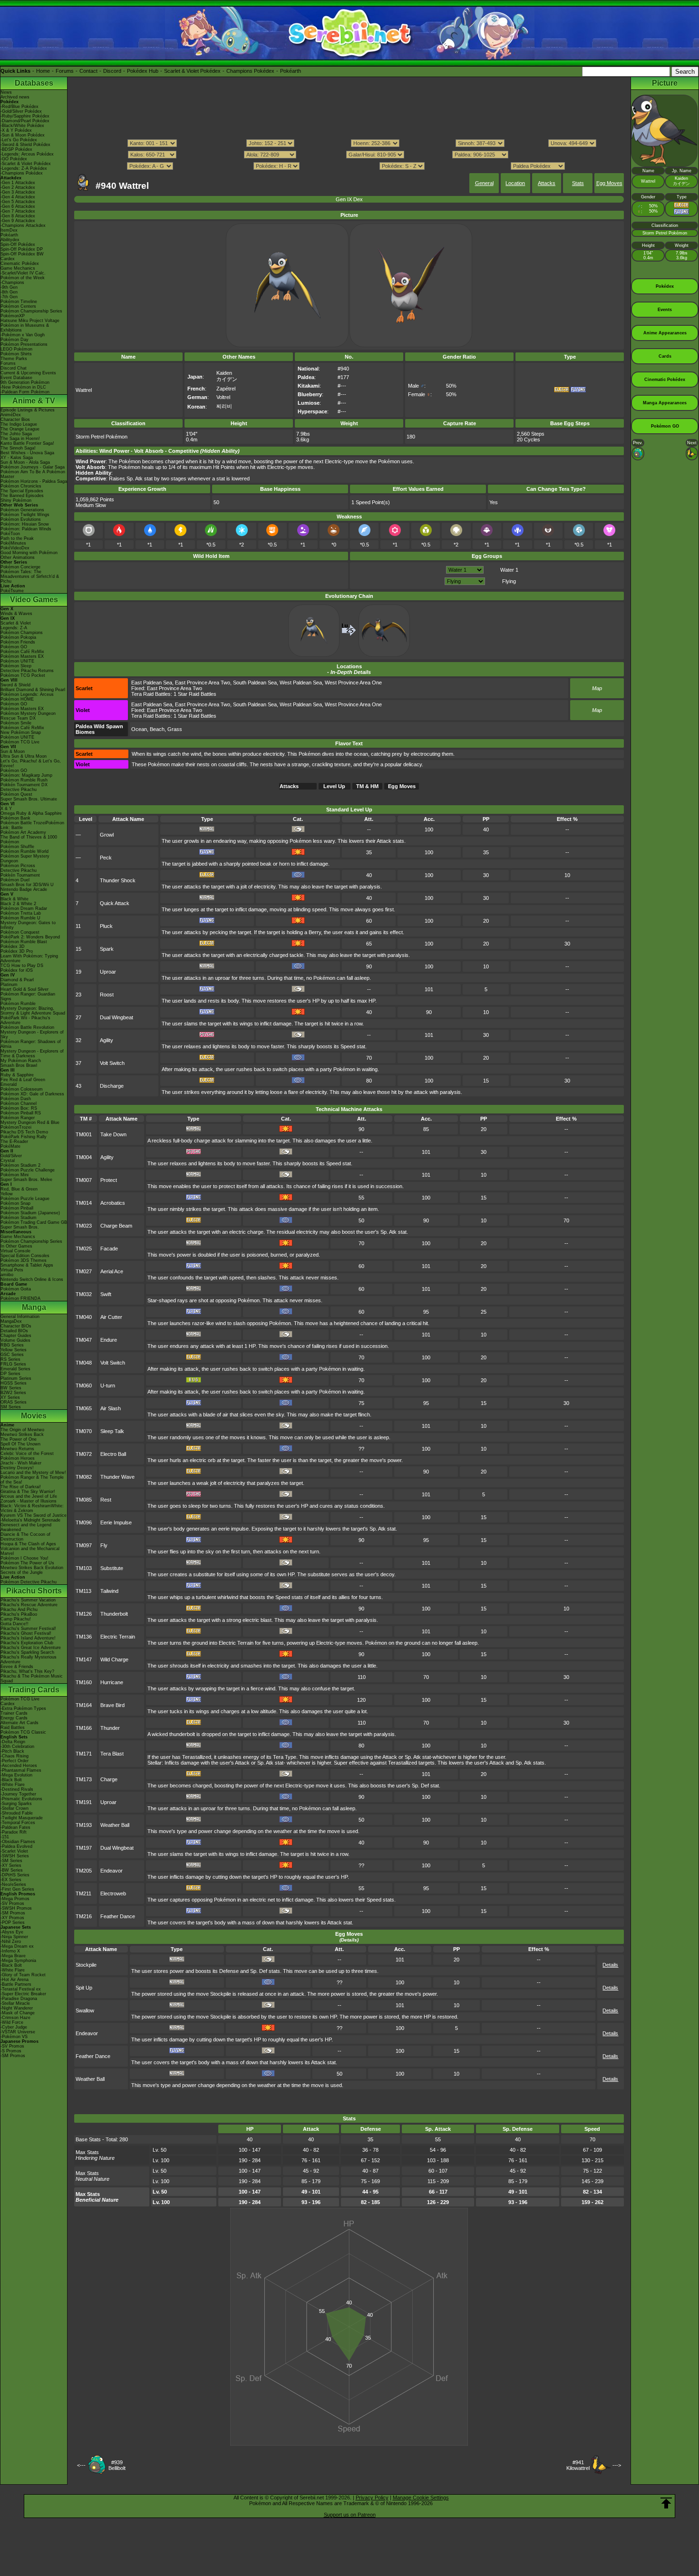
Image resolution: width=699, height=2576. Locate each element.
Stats (578, 183)
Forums (65, 71)
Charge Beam (116, 1226)
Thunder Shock (118, 880)
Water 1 (509, 570)
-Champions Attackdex (23, 225)
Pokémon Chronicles (21, 486)
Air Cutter (111, 1317)
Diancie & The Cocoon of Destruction (25, 1537)
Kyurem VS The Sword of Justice (34, 1515)
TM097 (84, 1545)
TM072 (84, 1454)
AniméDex (11, 415)
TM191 (84, 1802)
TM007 (84, 1180)
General (484, 183)
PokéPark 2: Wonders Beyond (30, 937)
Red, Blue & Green (19, 1189)
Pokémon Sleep (16, 666)
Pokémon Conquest (20, 932)
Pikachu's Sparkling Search (27, 1652)
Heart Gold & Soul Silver (24, 989)
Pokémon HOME (17, 699)
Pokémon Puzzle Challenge (28, 1170)
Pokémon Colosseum (22, 1089)
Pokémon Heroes (18, 1458)
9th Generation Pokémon (25, 382)
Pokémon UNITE (17, 661)
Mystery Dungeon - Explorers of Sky (32, 1034)
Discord (112, 71)
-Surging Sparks (16, 1804)
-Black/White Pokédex (22, 126)
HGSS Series (14, 1383)
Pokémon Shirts (16, 354)
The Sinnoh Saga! (18, 448)
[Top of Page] (666, 2503)
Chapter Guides (16, 1336)
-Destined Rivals (17, 1789)
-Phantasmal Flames (21, 1770)
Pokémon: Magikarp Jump (26, 775)
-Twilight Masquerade (22, 1818)
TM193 (84, 1825)
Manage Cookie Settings (421, 2498)
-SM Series (11, 1861)
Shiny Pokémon (16, 500)
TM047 (84, 1340)
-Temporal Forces (18, 1823)
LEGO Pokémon (16, 349)
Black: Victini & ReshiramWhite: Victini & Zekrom (32, 1508)
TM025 (84, 1249)
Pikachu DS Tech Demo (24, 1132)
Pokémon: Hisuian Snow (25, 524)
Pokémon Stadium (19, 1218)
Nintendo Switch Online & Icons (32, 1279)
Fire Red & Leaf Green (23, 1080)
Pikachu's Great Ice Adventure (31, 1648)
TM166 (84, 1728)
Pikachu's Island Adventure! (28, 1638)
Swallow (85, 2010)
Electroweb (113, 1893)
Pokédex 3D (13, 946)
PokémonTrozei (16, 1127)
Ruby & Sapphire (17, 1075)
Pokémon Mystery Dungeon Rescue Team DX (28, 716)
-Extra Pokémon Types (23, 1708)
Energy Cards (14, 1718)
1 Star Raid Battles (195, 694)
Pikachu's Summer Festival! (28, 1629)
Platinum (9, 985)
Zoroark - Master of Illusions (29, 1501)
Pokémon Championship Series (31, 311)
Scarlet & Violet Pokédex (192, 71)
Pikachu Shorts (34, 1591)
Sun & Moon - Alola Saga (25, 462)
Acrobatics (113, 1203)
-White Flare (13, 1785)
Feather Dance (118, 1916)
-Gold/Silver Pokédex (21, 111)
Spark (107, 949)
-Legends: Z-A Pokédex (24, 168)
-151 (5, 1837)
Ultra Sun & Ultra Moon (24, 756)
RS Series (10, 1359)
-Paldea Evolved (16, 1846)
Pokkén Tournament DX (24, 785)
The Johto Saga (16, 434)
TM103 (84, 1568)
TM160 (84, 1682)
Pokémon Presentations (24, 344)
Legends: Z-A (14, 628)
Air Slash (111, 1408)
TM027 (84, 1271)
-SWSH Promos (16, 1908)
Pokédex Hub (143, 71)
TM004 (84, 1157)
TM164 (84, 1705)
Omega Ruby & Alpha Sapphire (31, 813)
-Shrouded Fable (17, 1813)
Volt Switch (112, 1063)
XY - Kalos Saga (17, 458)
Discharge (112, 1086)
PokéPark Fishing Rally (24, 1137)
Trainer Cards (14, 1713)
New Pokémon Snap (21, 732)
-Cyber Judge (14, 2027)
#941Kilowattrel (578, 2465)
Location (515, 183)
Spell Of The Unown (20, 1444)
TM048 (84, 1363)
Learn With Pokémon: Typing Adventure (29, 958)
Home (43, 71)
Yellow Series (14, 1350)
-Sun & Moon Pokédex (23, 135)
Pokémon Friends (18, 642)
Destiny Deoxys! (17, 1468)
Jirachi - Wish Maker (21, 1463)
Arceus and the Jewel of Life (29, 1496)
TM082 (84, 1477)
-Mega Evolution (16, 1775)
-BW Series (12, 1870)
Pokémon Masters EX (22, 656)
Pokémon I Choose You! (24, 1558)
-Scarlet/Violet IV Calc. (23, 273)
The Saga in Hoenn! (20, 439)
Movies (34, 1416)
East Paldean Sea (152, 683)
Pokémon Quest (16, 794)
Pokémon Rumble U (20, 918)
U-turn (108, 1386)
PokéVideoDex (15, 548)
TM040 (84, 1317)
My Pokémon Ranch (21, 1061)
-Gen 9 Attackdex (18, 221)
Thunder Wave (117, 1477)
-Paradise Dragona (19, 1999)
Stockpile (86, 1965)
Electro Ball (113, 1454)
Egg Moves (609, 183)
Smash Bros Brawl (19, 1065)
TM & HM (367, 786)
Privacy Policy (372, 2498)
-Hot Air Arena (15, 1980)
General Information (20, 1317)
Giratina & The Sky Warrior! (28, 1492)
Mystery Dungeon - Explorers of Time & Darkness (32, 1054)
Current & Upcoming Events (28, 373)
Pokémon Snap (15, 1203)
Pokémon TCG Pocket (23, 675)
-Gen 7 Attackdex (18, 211)
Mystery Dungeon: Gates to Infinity (28, 925)
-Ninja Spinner (14, 1937)
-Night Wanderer (17, 2008)
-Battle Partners (16, 1984)
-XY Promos (12, 1918)
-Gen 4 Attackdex (18, 197)
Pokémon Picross (18, 866)
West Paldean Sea (301, 683)
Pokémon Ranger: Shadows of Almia (31, 1044)
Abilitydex (10, 240)
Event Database (16, 378)
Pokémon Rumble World (24, 851)
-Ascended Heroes (19, 1766)
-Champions (12, 283)
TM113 (83, 1591)
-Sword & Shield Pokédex (25, 145)
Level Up (334, 786)
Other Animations (18, 557)
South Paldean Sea (255, 683)
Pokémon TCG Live (20, 742)
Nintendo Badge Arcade (24, 889)
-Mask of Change (18, 2013)
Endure (109, 1340)
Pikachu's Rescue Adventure (29, 1605)
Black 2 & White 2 (18, 904)
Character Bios (15, 420)
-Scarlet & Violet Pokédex (26, 164)
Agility (107, 1040)
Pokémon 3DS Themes (24, 1260)
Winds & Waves (16, 614)
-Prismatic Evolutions (21, 1799)
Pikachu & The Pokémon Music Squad (32, 1678)
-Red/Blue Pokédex (19, 107)
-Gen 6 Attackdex (18, 206)
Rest (106, 1500)
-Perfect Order (15, 1761)
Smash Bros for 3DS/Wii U (27, 885)
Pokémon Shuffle (17, 847)
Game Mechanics (18, 268)
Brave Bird (112, 1705)
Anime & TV (34, 401)
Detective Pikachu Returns (27, 671)
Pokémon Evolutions (21, 519)
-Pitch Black (12, 1751)
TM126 (84, 1614)
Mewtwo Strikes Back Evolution (32, 1568)
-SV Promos (12, 1903)
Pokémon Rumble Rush (24, 780)
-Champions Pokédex (22, 173)
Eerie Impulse (116, 1522)
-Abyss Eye (12, 1932)
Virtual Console (15, 1251)
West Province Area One (353, 683)
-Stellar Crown (15, 1808)
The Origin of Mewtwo (22, 1430)
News (6, 92)
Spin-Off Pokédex (18, 244)
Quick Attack (115, 903)
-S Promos (11, 2051)
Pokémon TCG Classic (23, 1732)
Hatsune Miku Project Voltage (30, 321)
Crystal (8, 1161)
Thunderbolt (114, 1614)
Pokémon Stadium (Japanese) (30, 1213)
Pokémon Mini (15, 1175)
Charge (109, 1779)
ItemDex (9, 230)
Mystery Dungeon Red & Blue (30, 1122)
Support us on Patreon (350, 2515)
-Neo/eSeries (13, 1884)
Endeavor (112, 1871)
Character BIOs (16, 1326)
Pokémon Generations (22, 510)
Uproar (108, 972)
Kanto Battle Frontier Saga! (27, 443)
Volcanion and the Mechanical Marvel (30, 1551)
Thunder (110, 1728)
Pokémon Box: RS (19, 1108)
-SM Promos (13, 1913)
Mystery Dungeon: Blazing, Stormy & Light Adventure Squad (33, 1011)
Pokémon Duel (15, 880)
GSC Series (12, 1355)
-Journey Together (18, 1794)
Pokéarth (291, 71)
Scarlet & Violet (16, 623)
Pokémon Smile (16, 723)
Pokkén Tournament (20, 875)
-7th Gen (9, 297)
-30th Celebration (17, 1747)
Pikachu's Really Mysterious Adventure (29, 1659)
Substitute (112, 1568)
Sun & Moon (13, 751)
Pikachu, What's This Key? (27, 1671)
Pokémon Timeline (19, 302)
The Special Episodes (22, 491)
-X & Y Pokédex (16, 130)
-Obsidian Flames (18, 1842)
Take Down (113, 1134)
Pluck (106, 926)
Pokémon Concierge (20, 567)
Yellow (7, 1194)
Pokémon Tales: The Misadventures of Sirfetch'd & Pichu (30, 576)
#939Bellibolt (117, 2465)
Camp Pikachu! (16, 1619)
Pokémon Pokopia (18, 637)
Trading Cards (34, 1690)
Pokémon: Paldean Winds (26, 529)
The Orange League (20, 429)
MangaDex (11, 1321)
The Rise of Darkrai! (21, 1487)
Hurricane (112, 1682)
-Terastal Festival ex (21, 1989)
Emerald (9, 1084)
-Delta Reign (13, 1742)
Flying (509, 581)
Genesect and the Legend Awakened (26, 1527)
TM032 (84, 1294)
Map (597, 688)
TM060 (84, 1386)
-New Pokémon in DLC (23, 387)
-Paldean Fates (15, 1827)
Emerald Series (15, 1369)
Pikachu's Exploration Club (27, 1643)
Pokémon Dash (16, 1099)
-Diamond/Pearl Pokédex (25, 121)
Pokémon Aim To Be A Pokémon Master (33, 474)
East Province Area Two (203, 683)
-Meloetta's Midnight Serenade (30, 1520)
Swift (106, 1294)
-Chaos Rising (15, 1756)
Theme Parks (14, 359)
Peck (106, 858)
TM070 (84, 1431)
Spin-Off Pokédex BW (22, 254)
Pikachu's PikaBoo (19, 1614)
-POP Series (13, 1922)
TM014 (84, 1203)
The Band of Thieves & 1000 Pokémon (29, 839)
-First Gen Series (17, 1889)
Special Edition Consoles (25, 1256)
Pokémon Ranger (18, 1118)
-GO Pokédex (14, 159)
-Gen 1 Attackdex (18, 183)
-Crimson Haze (15, 2018)
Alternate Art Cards (19, 1723)
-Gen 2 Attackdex (18, 187)
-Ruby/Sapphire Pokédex (25, 116)
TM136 (84, 1637)
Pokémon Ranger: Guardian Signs (28, 996)
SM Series (11, 1407)
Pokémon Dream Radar (24, 908)
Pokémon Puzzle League (25, 1199)
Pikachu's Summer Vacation (28, 1600)
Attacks (547, 183)
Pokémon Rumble (18, 1004)
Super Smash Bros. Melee (26, 1180)
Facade (109, 1249)
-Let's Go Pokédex (19, 140)
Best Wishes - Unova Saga (27, 453)
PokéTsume (12, 591)
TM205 (84, 1871)
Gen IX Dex (349, 199)
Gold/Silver (11, 1156)
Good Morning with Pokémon (29, 553)
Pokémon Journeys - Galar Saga (33, 467)
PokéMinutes (13, 543)
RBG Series (12, 1345)
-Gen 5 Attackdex (18, 202)
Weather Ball (115, 1825)
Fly (104, 1545)
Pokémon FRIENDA (20, 1298)
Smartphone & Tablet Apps (27, 1265)
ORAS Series (14, 1402)
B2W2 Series (13, 1393)
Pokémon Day (15, 340)
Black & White (15, 899)
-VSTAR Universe (18, 2032)
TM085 (84, 1500)
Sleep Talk (112, 1431)
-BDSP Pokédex (16, 149)
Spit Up (84, 1988)
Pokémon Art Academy (23, 832)
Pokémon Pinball (17, 1208)
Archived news (15, 97)
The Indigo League (19, 424)
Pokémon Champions (22, 633)
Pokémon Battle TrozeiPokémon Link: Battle (32, 825)
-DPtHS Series (15, 1875)
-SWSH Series (15, 1856)
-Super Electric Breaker (23, 1994)
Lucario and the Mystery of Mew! (33, 1473)
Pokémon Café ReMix (22, 652)
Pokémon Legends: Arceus (27, 694)
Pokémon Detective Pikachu (29, 1582)
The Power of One (19, 1439)
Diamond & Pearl (17, 980)
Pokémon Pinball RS (21, 1113)
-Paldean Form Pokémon (25, 392)
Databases (34, 83)
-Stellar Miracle (15, 2003)
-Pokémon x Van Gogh (23, 335)
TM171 (84, 1754)
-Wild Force (12, 2022)
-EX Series (11, 1880)
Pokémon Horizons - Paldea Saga (34, 481)
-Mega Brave (13, 1956)
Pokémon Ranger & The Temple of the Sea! (32, 1480)
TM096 (84, 1522)
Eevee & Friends (17, 1667)
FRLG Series (13, 1364)
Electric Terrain (118, 1637)
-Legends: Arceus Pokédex (27, 154)
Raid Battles (13, 1727)
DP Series (10, 1374)
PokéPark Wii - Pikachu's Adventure (25, 1020)
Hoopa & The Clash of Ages (28, 1544)
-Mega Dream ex (17, 1946)
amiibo (7, 1275)
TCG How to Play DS (22, 966)
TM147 (84, 1659)
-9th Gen (9, 287)
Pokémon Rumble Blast (24, 942)
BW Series (11, 1388)
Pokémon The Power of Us (27, 1563)
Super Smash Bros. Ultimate (29, 799)
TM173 (84, 1779)
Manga (34, 1307)
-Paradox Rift (14, 1832)
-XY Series (11, 1865)
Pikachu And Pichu (19, 1610)
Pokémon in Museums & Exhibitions (25, 328)
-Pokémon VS (14, 2037)
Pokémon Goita (16, 1289)
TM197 (84, 1848)
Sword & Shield (15, 685)
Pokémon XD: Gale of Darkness (32, 1094)
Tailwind (109, 1591)
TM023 (84, 1226)
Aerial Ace (112, 1271)
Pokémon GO (14, 647)
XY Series (10, 1397)
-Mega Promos (15, 1899)
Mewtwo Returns (17, 1449)
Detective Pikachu (19, 790)
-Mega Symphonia (18, 1961)
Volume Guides (15, 1340)
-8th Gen (9, 292)
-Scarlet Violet (14, 1851)
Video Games (34, 600)
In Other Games (16, 1246)
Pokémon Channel (19, 1103)
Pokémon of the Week (23, 278)
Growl (107, 835)
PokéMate (10, 1146)
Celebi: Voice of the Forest (27, 1454)
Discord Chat (14, 368)
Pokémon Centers (18, 306)
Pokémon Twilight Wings (25, 515)
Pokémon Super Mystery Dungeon (25, 859)
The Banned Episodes (22, 496)
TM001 (84, 1134)
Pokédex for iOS (17, 970)
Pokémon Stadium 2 (20, 1165)
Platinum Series (16, 1378)
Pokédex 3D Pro (17, 951)
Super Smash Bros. (20, 1227)
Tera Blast (112, 1754)
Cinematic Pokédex (20, 263)
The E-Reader (14, 1142)
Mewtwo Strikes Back (22, 1434)
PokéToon (10, 534)
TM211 (83, 1893)
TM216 (84, 1916)
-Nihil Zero (11, 1942)
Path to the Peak (17, 538)
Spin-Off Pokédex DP (22, 249)
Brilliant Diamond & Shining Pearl (33, 690)
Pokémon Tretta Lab (21, 913)
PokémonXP (13, 316)
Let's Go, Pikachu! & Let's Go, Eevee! (31, 763)
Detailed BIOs (14, 1331)
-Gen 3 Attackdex (18, 192)
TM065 (84, 1408)
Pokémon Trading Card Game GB (34, 1222)
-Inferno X (10, 1951)
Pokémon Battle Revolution (27, 1027)
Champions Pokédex (250, 71)
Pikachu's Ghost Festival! (26, 1633)
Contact (88, 71)
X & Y (6, 809)
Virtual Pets (12, 1270)
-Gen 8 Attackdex (18, 216)
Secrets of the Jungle (22, 1572)
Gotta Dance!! (15, 1624)
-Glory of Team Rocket (23, 1975)
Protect (109, 1180)
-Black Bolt (11, 1780)
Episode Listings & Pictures (28, 410)
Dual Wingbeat (116, 1017)
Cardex (8, 259)
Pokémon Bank (15, 818)
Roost (107, 995)
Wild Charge (114, 1659)
